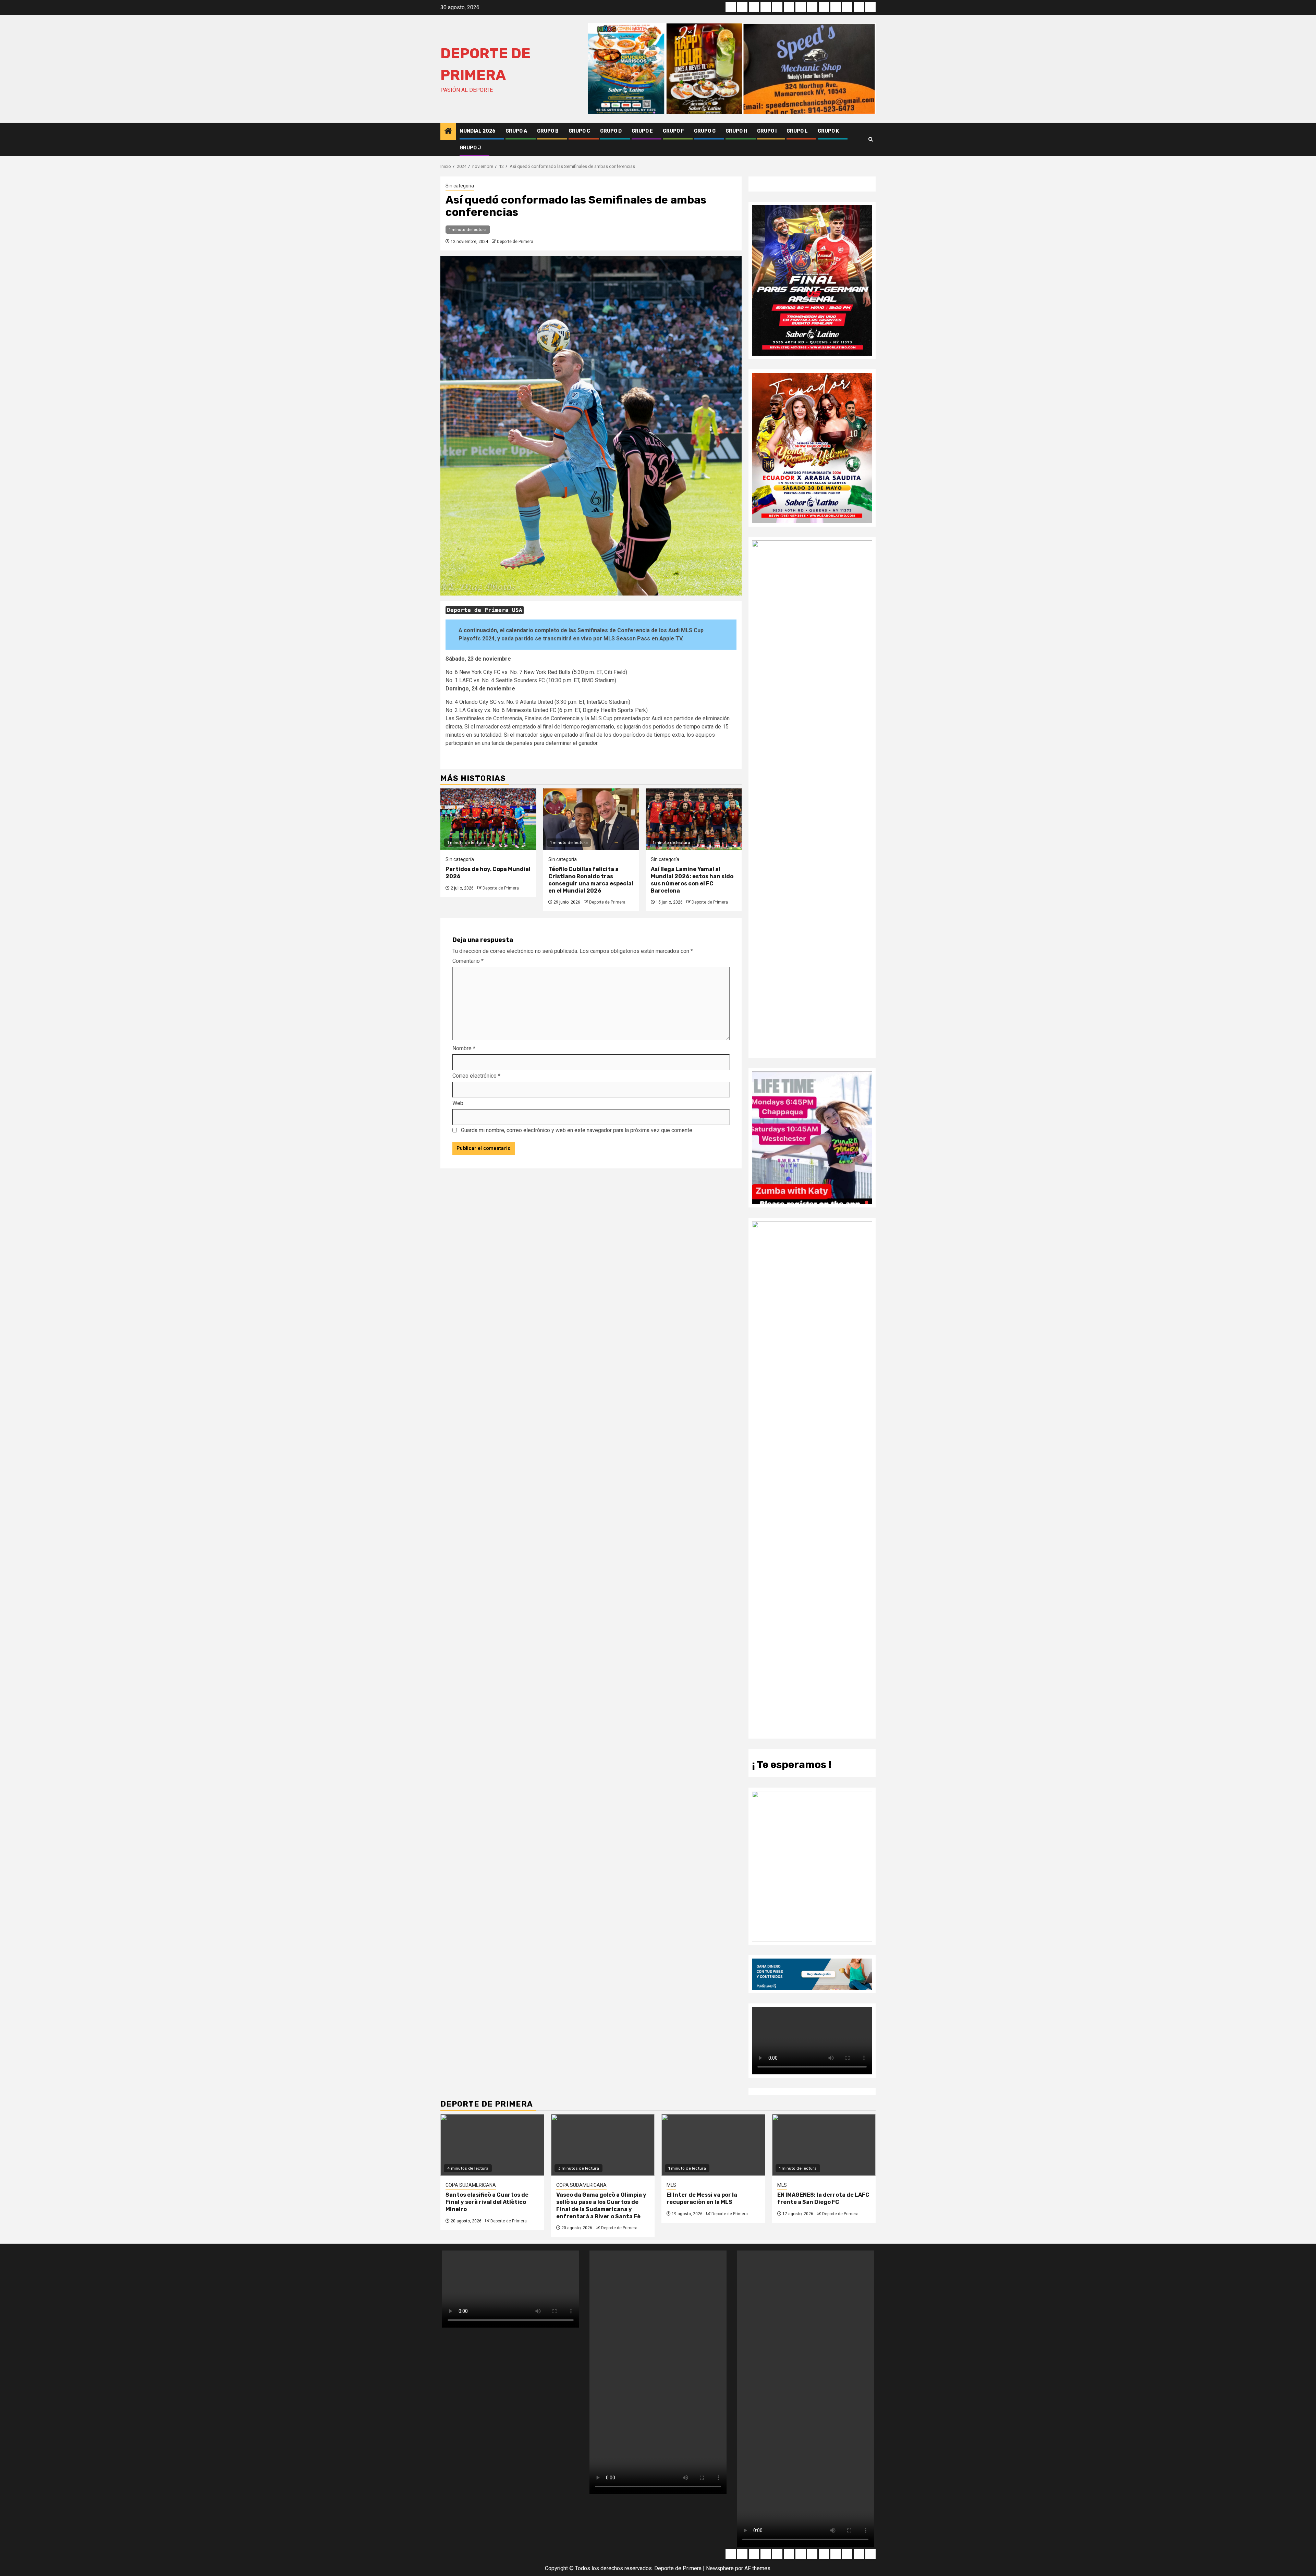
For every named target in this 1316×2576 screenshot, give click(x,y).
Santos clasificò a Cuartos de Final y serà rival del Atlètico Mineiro (487, 2202)
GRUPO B (548, 131)
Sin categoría (460, 186)
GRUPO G (705, 131)
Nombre (464, 1048)
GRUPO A (516, 131)
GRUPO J (470, 148)
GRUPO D (611, 131)
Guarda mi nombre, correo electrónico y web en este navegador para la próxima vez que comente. (577, 1130)
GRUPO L (797, 131)
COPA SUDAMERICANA (471, 2185)
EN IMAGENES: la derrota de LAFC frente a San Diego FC (823, 2198)
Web (458, 1103)
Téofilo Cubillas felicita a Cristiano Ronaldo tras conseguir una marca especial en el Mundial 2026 (591, 880)
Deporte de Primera (515, 242)
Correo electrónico (476, 1076)
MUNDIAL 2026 (478, 131)
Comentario (468, 961)
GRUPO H (736, 131)
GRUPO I (767, 131)
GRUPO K (828, 131)
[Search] (871, 139)
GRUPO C (579, 131)
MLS (671, 2185)
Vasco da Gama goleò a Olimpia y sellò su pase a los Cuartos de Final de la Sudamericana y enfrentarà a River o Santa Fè (601, 2205)
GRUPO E (642, 131)
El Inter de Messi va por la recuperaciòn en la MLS (702, 2198)
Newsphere (720, 2568)
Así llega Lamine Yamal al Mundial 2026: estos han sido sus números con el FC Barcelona (692, 880)
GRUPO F (673, 131)
